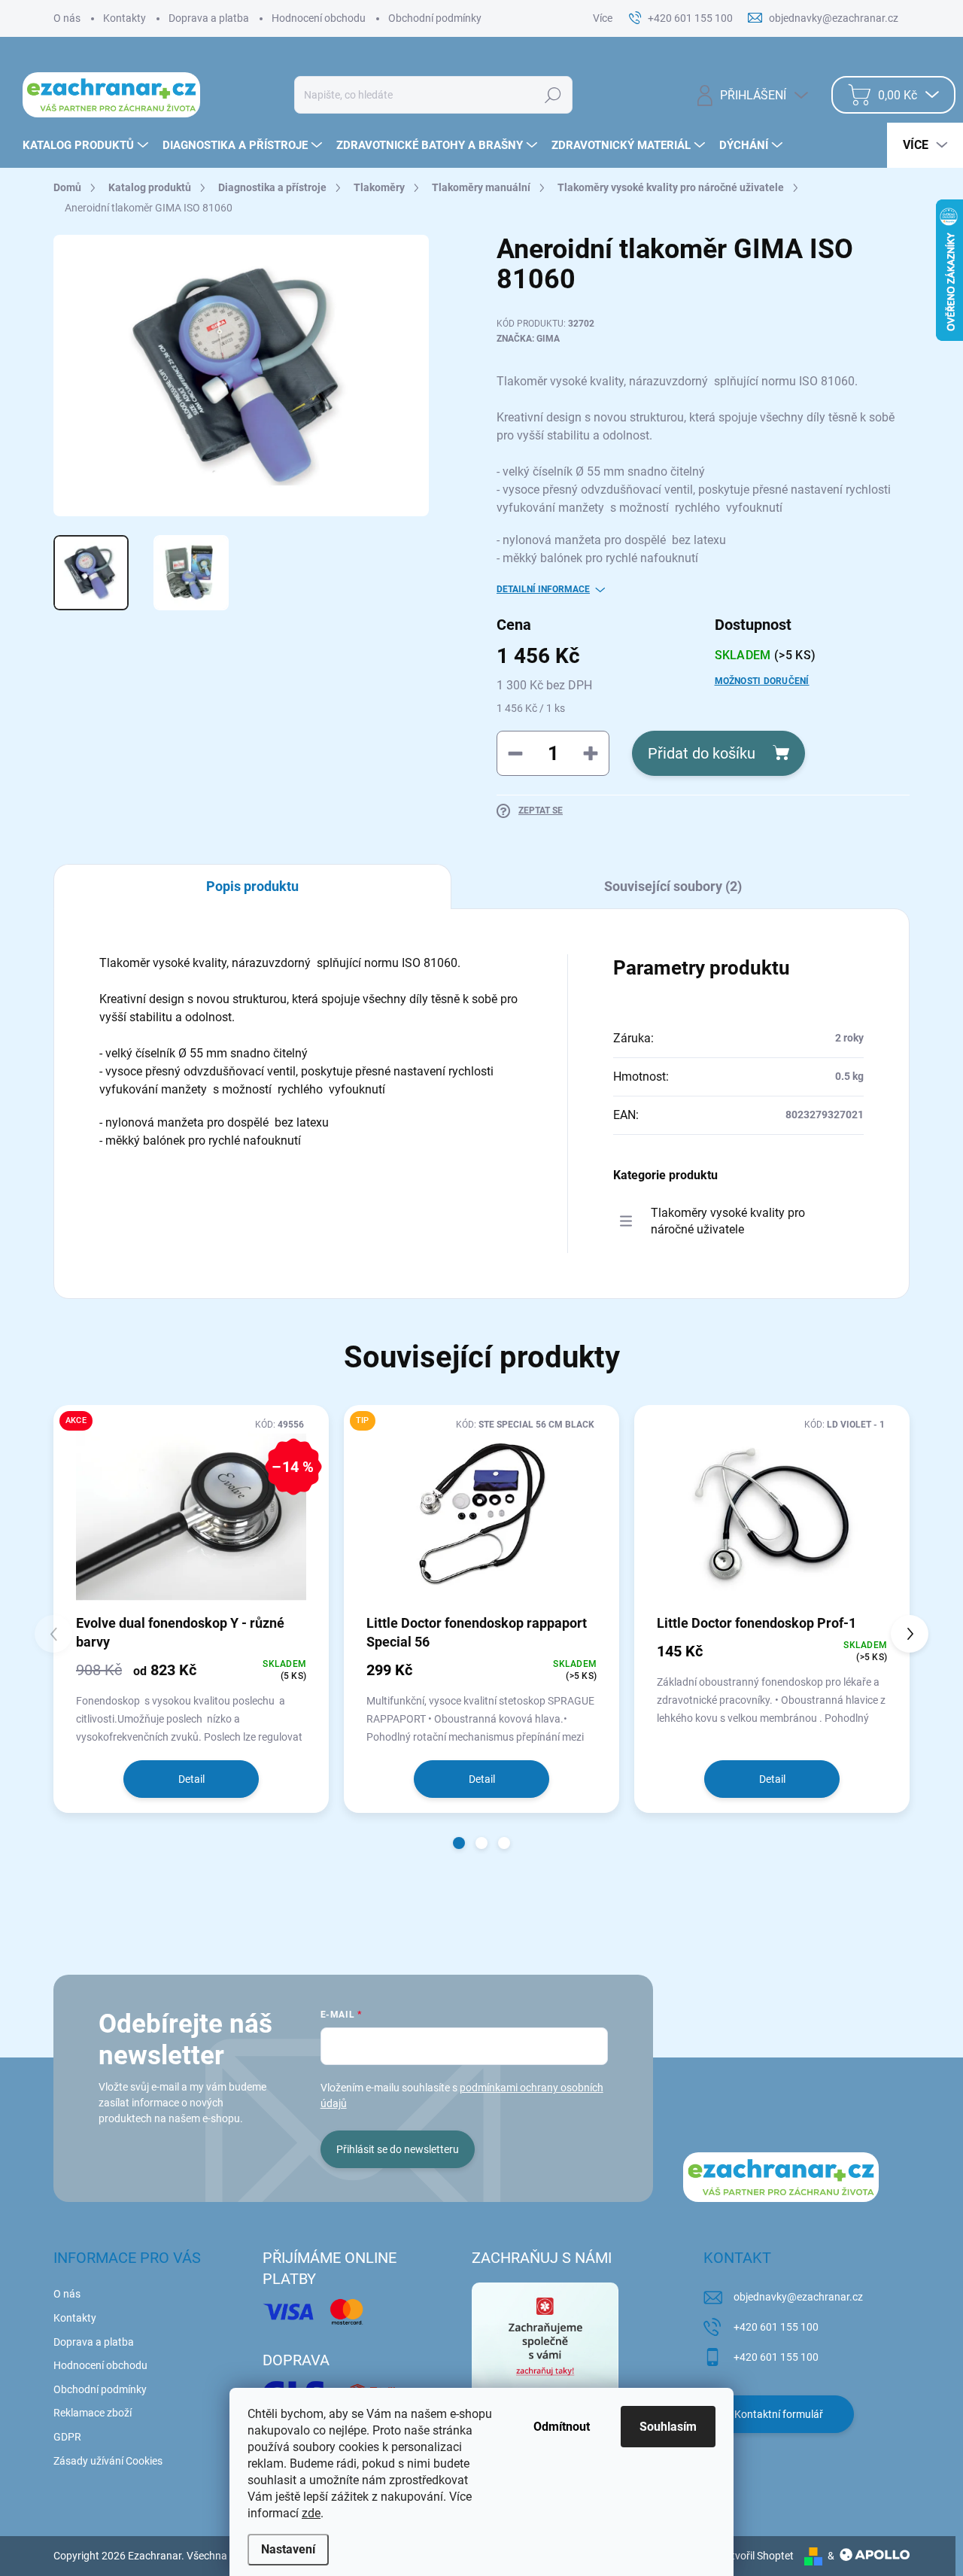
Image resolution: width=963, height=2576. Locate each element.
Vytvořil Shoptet (756, 2556)
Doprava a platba (209, 18)
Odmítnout (562, 2427)
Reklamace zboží (93, 2413)
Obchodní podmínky (435, 18)
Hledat (553, 95)
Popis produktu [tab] (252, 886)
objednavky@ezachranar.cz (798, 2297)
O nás (67, 18)
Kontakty (125, 18)
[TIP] (481, 1514)
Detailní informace (543, 589)
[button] (459, 1843)
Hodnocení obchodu (319, 18)
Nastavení (288, 2549)
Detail (191, 1779)
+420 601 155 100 (776, 2327)
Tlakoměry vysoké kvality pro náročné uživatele (728, 1221)
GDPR (67, 2437)
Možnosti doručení (762, 681)
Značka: (528, 339)
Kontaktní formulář (779, 2414)
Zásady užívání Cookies (108, 2461)
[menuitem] (87, 145)
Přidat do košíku (702, 753)
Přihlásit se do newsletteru (398, 2149)
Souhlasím (668, 2427)
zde (311, 2513)
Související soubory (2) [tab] (673, 886)
